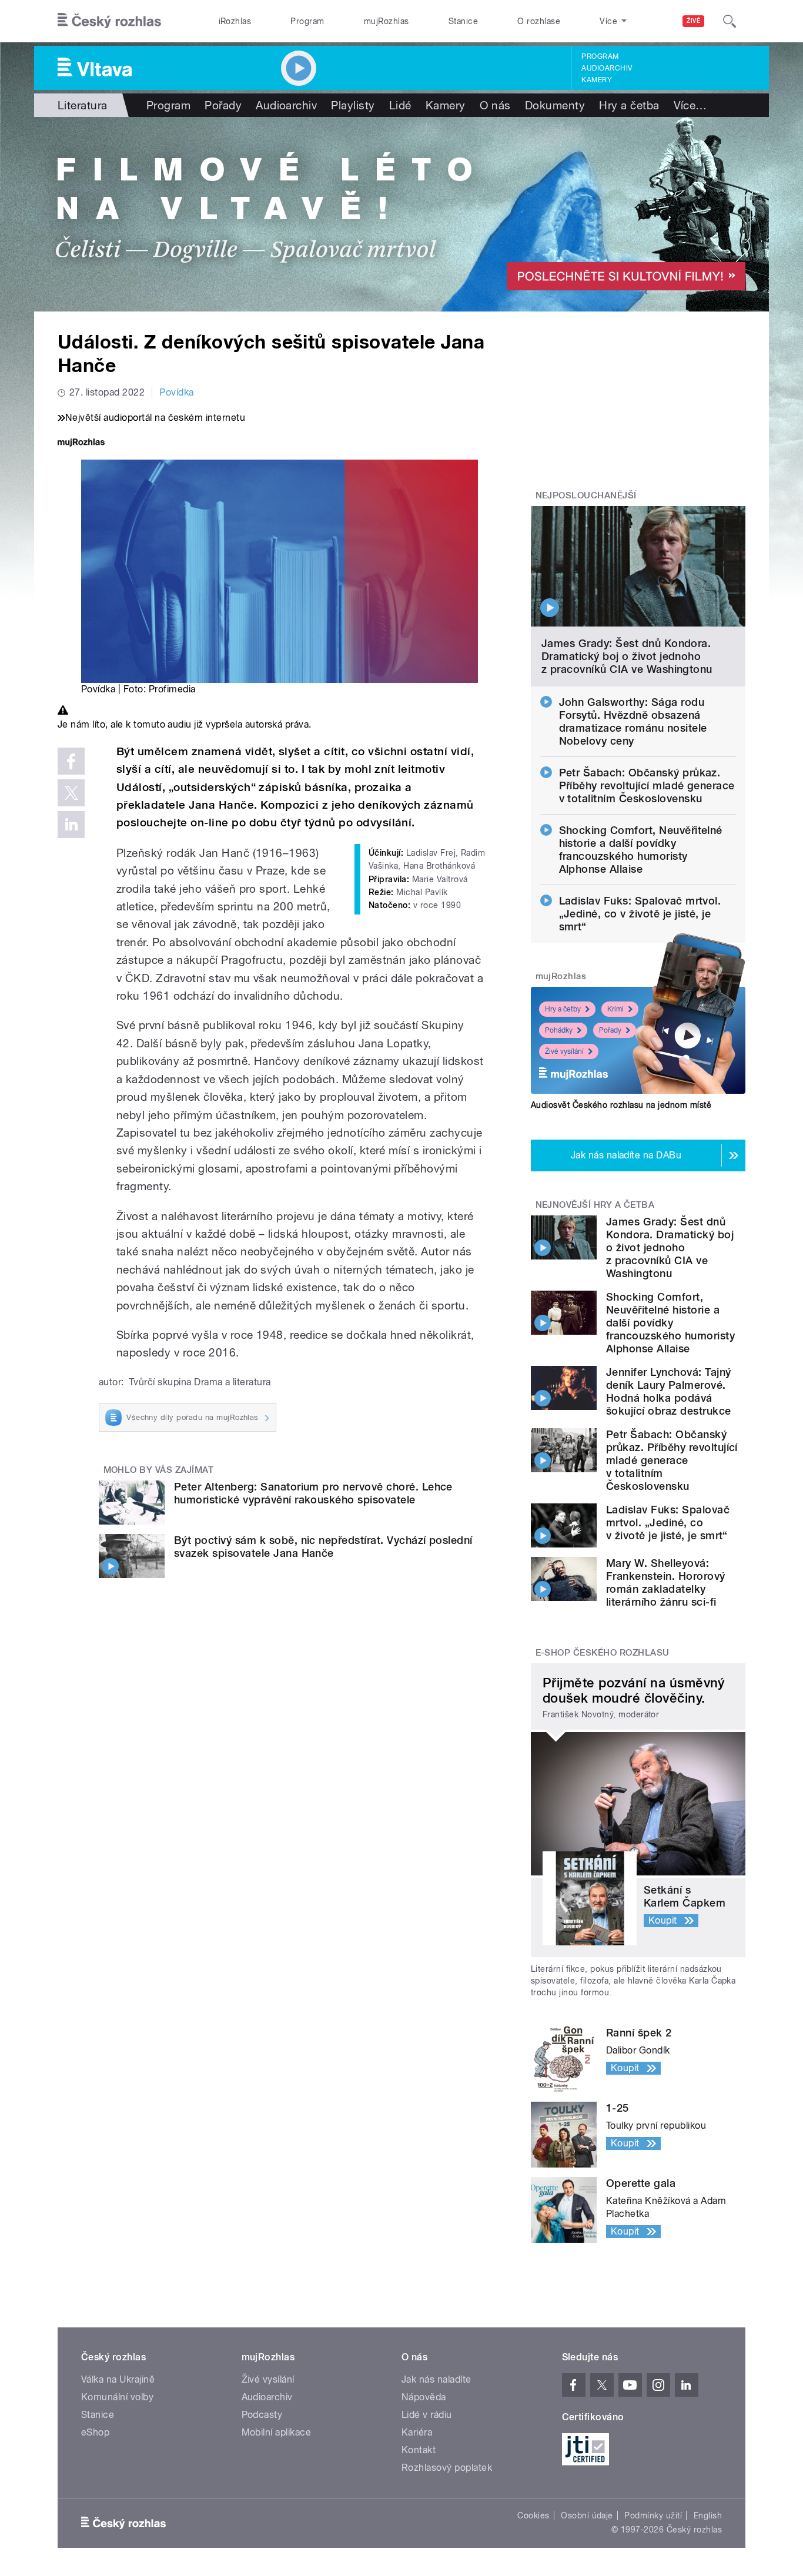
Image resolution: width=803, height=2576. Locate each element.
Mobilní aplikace (277, 2432)
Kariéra (417, 2432)
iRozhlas (235, 21)
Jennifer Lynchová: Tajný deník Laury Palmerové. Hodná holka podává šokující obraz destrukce (669, 1391)
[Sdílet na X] (71, 793)
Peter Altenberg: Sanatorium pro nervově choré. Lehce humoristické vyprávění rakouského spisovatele (313, 1493)
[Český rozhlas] (109, 21)
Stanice (463, 21)
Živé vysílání (564, 1051)
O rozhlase (539, 21)
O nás (495, 105)
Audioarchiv (607, 68)
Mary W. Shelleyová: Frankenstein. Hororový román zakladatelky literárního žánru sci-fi (666, 1582)
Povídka (176, 392)
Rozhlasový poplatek (447, 2468)
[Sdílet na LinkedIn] (71, 825)
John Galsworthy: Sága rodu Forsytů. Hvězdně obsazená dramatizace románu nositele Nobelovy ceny (633, 721)
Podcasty (262, 2415)
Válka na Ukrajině (118, 2379)
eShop (95, 2432)
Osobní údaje (587, 2515)
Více (690, 105)
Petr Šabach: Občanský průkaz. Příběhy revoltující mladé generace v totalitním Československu (647, 785)
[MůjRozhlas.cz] (81, 443)
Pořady (223, 105)
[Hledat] (730, 21)
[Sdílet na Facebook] (71, 761)
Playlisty (353, 105)
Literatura (83, 105)
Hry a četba (629, 105)
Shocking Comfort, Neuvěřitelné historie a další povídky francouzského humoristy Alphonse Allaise (641, 850)
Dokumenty (555, 105)
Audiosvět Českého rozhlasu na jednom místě (621, 1105)
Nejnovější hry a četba (595, 1205)
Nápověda (424, 2397)
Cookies (533, 2515)
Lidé (400, 105)
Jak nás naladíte (436, 2379)
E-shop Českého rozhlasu (603, 1653)
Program (307, 21)
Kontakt (419, 2450)
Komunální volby (117, 2397)
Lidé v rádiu (427, 2415)
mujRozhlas (387, 21)
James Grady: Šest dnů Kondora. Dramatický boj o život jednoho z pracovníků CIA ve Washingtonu (627, 656)
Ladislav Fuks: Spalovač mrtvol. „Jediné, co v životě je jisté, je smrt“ (640, 914)
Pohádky (559, 1030)
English (708, 2515)
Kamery (597, 80)
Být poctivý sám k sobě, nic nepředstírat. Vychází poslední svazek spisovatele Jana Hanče (323, 1547)
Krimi (615, 1009)
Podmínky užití (653, 2515)
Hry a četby (563, 1009)
